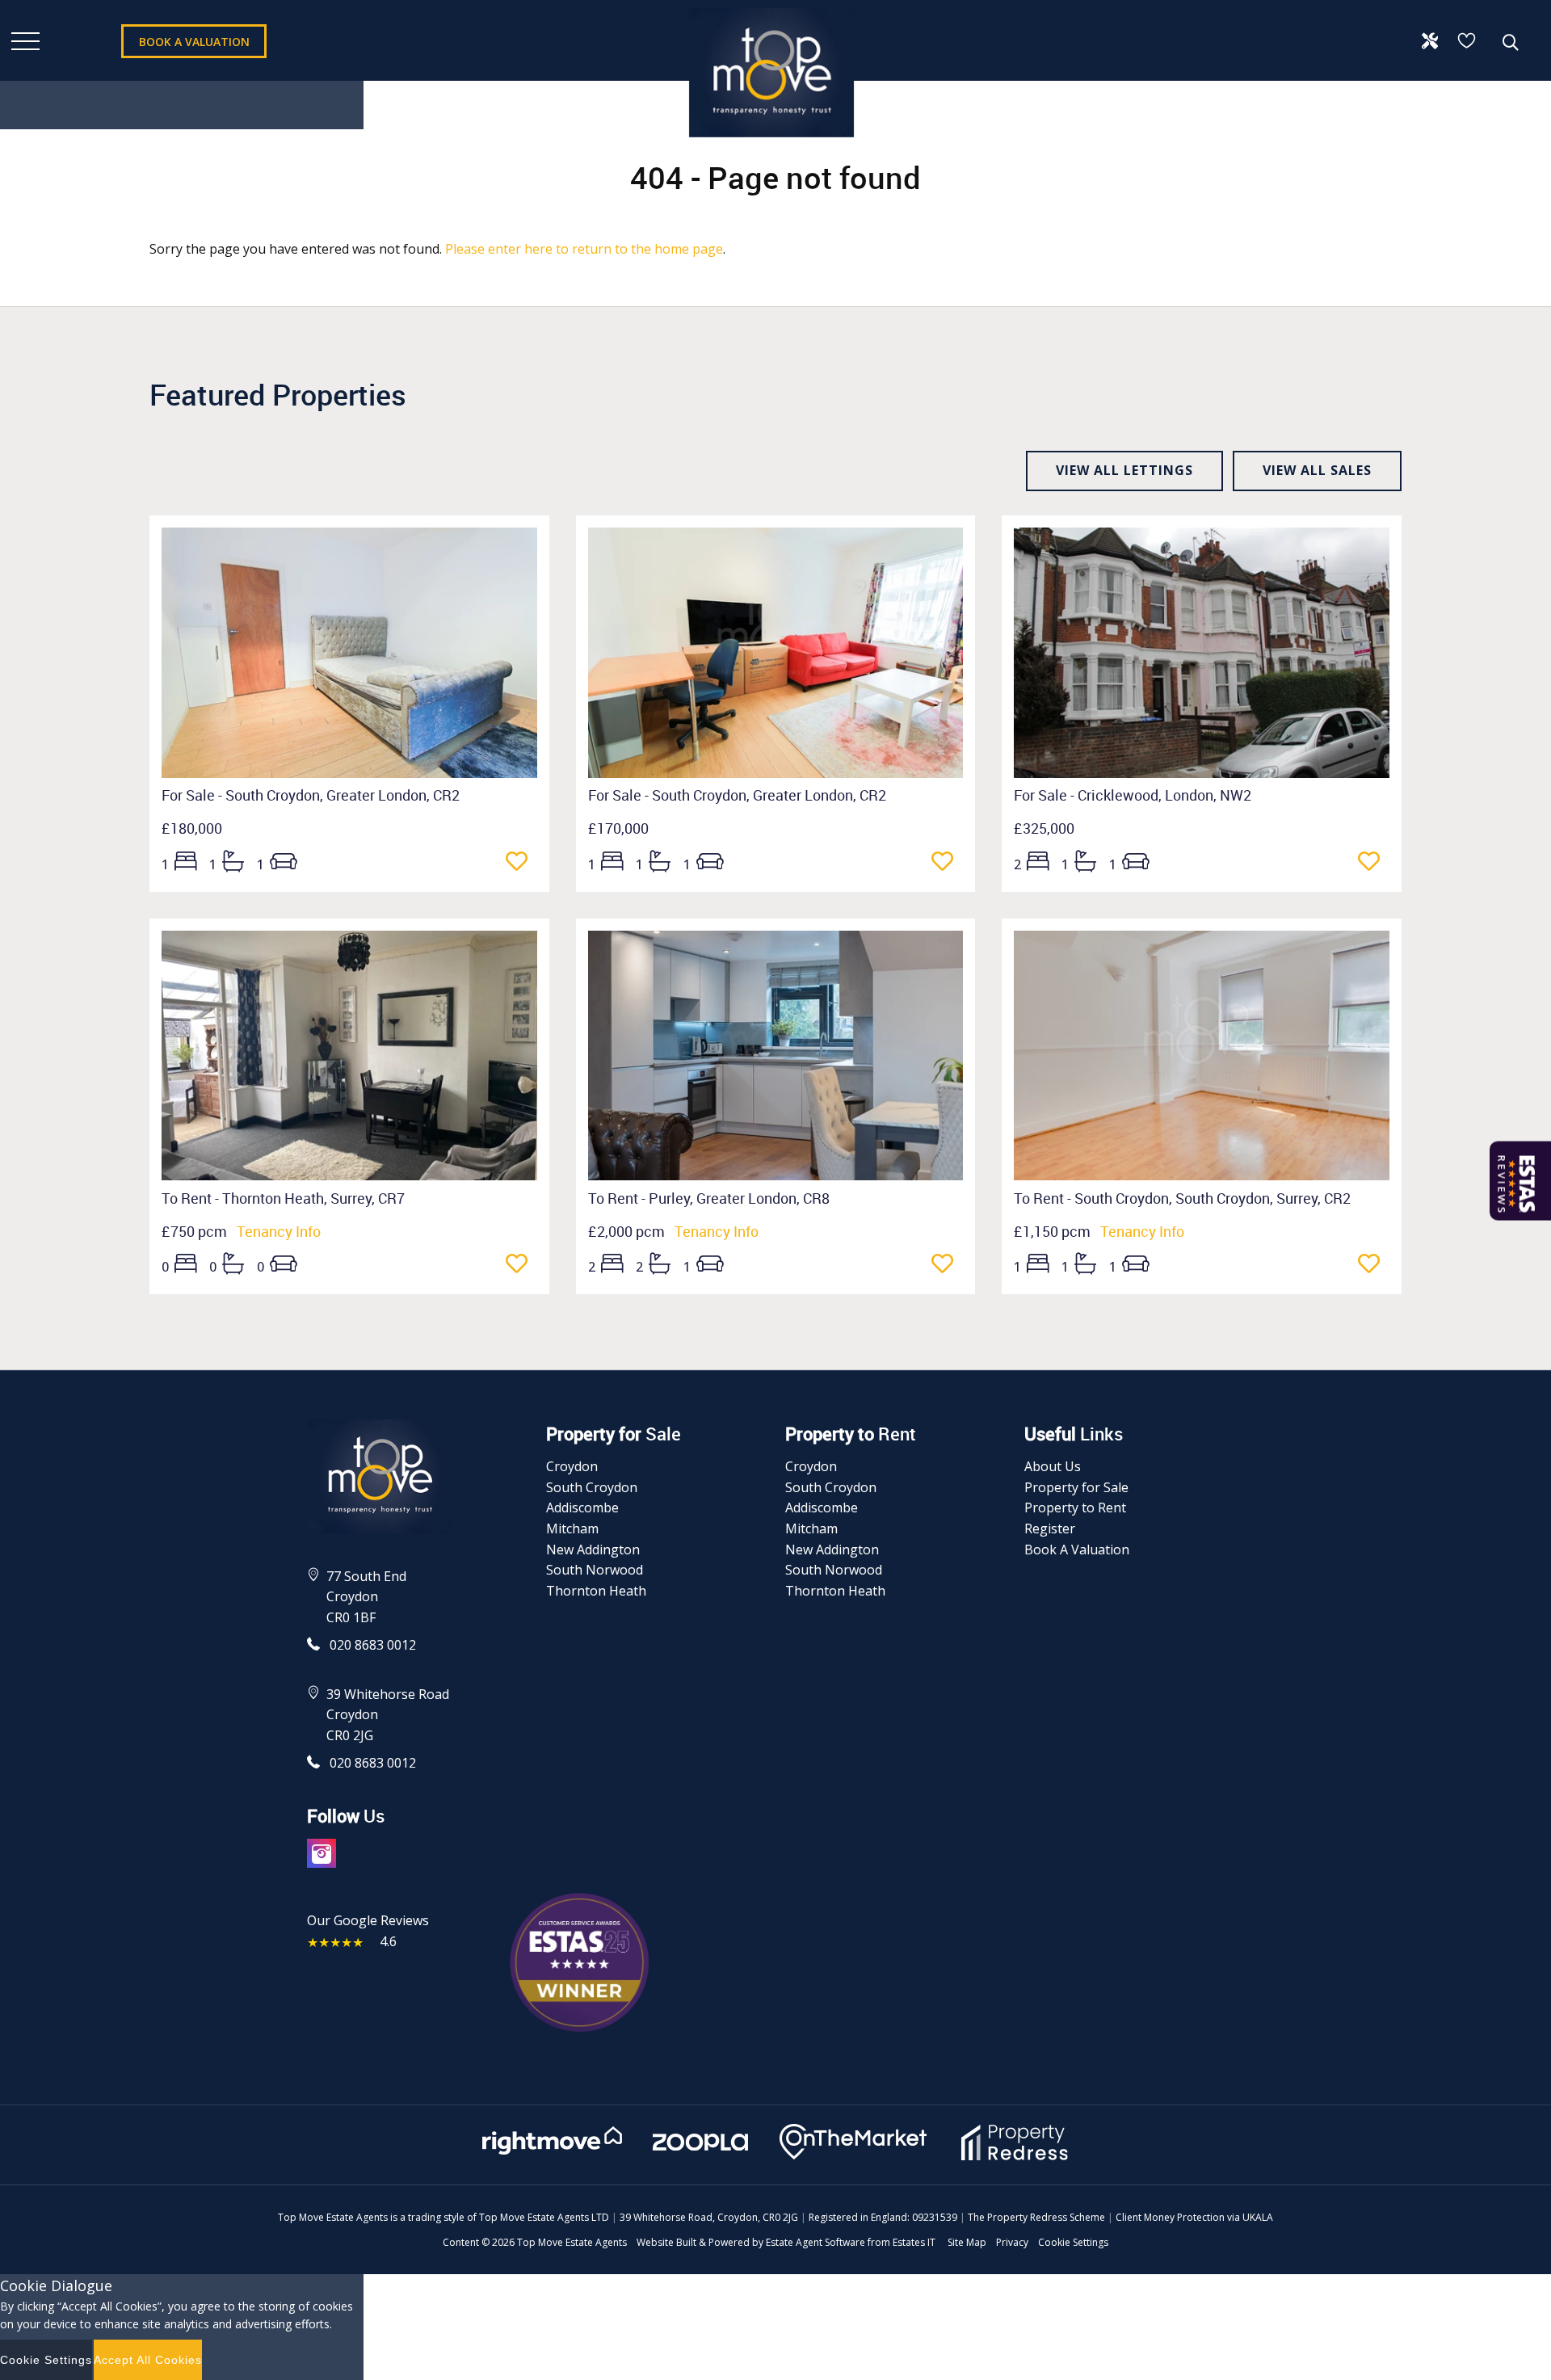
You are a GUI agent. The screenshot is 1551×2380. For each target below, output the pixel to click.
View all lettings (1124, 470)
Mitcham (572, 1528)
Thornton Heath (596, 1591)
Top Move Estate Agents (572, 2242)
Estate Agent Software (815, 2242)
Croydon (572, 1466)
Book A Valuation (1077, 1550)
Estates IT (914, 2242)
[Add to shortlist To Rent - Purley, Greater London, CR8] (947, 1265)
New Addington (593, 1550)
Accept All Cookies (148, 2360)
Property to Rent (1075, 1507)
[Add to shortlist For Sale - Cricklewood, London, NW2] (1374, 863)
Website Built (666, 2242)
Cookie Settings (1073, 2242)
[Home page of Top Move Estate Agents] (771, 145)
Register (1050, 1528)
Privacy (1012, 2242)
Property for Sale (1076, 1487)
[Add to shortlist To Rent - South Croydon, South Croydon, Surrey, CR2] (1374, 1265)
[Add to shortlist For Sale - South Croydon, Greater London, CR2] (521, 863)
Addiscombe (582, 1507)
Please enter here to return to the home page (584, 249)
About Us (1053, 1466)
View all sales (1317, 470)
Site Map (967, 2242)
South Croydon (592, 1487)
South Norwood (595, 1570)
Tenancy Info (279, 1231)
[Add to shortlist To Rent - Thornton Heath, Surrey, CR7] (521, 1265)
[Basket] (1468, 40)
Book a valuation (194, 42)
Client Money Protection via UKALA (1194, 2217)
